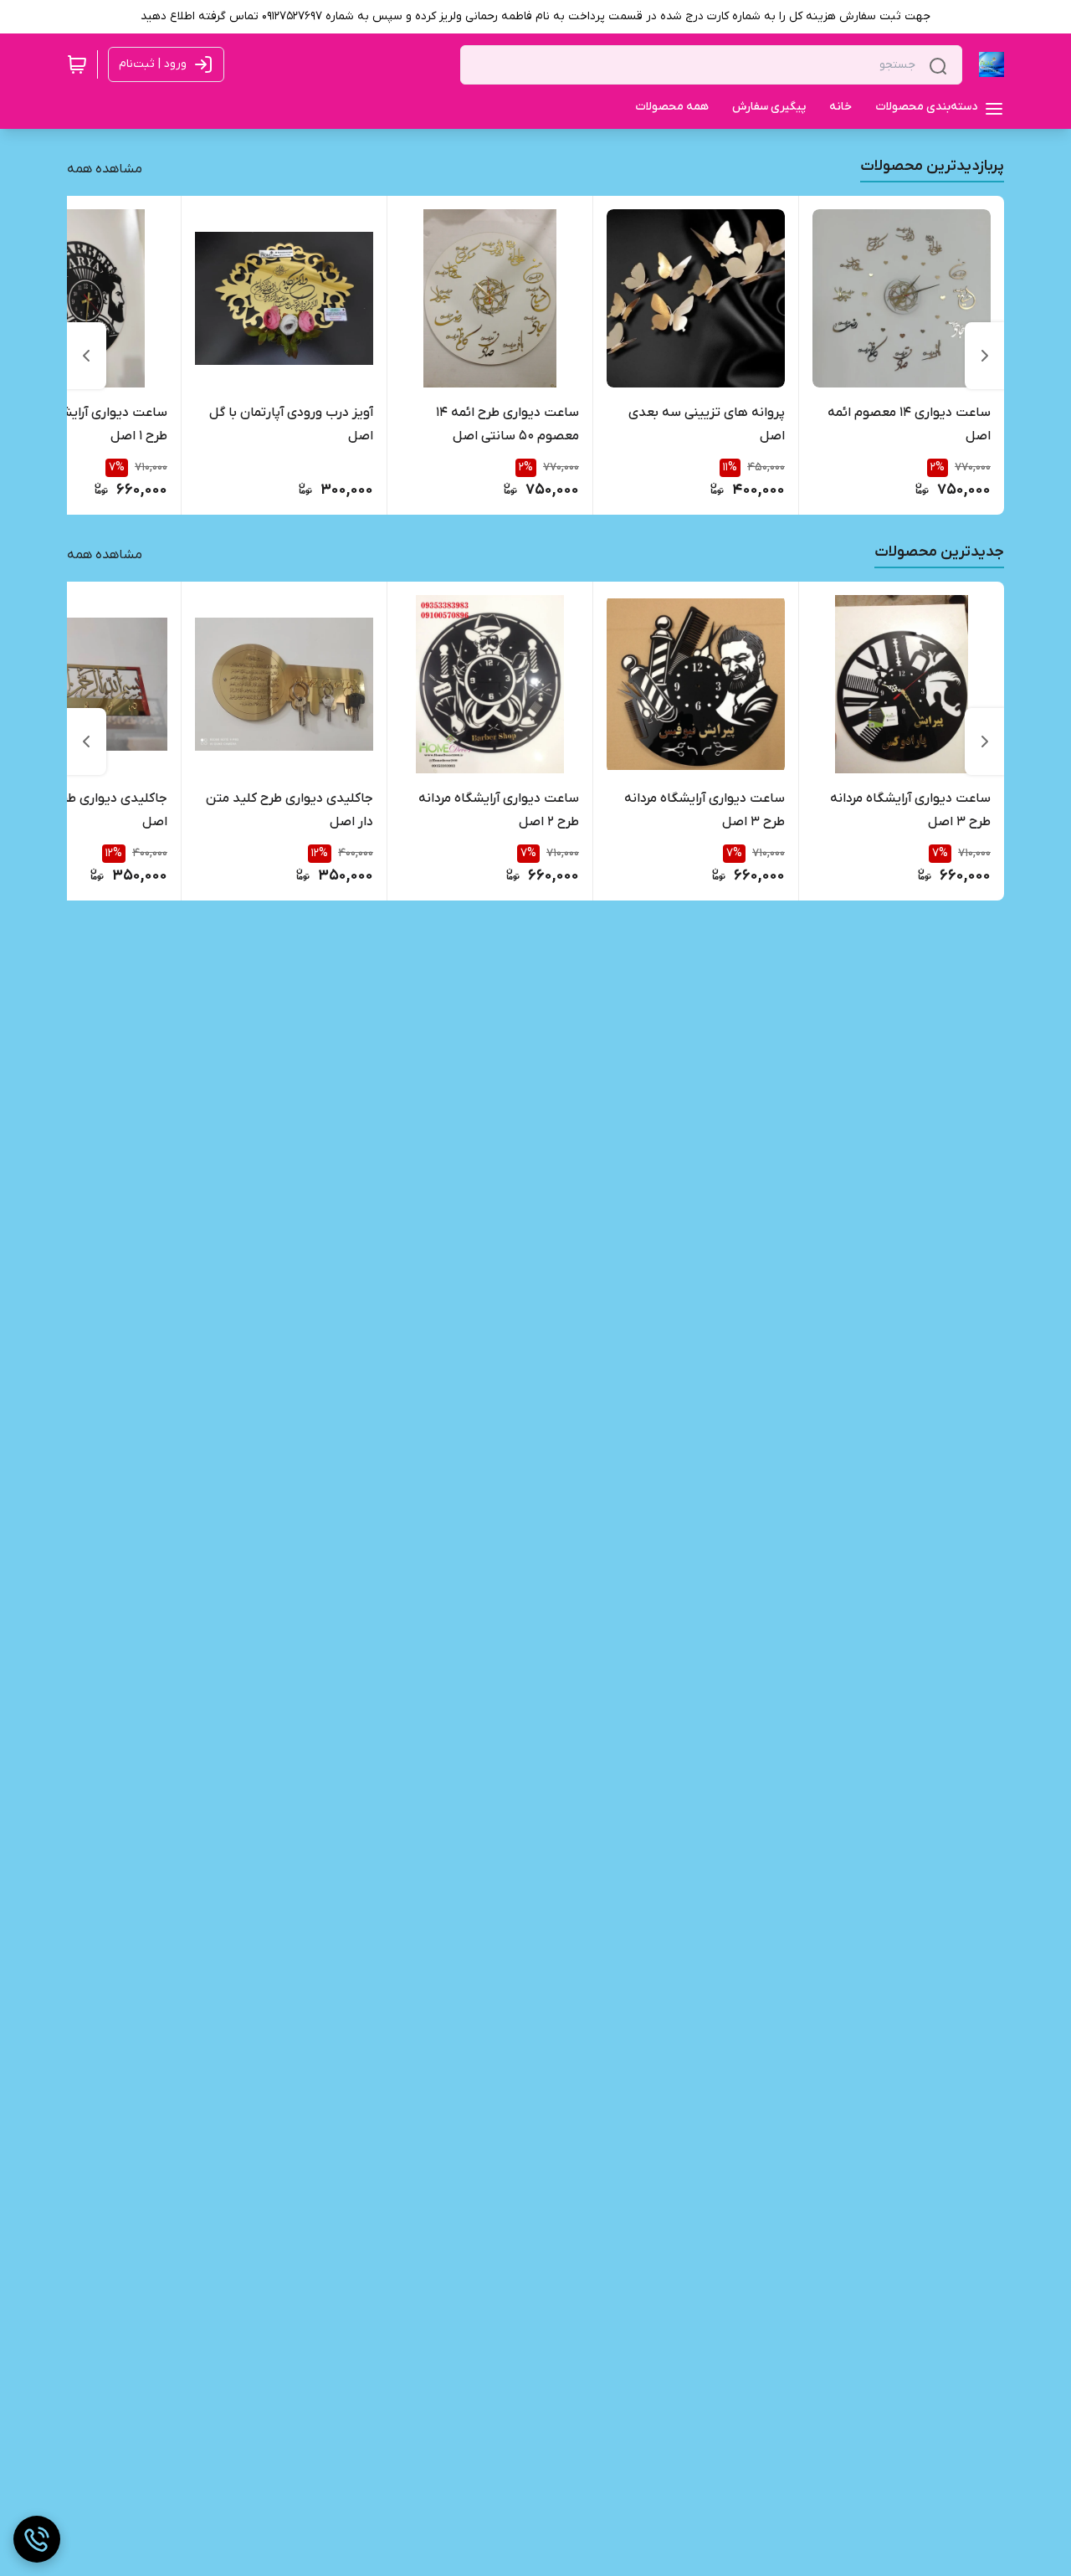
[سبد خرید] (77, 64)
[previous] (985, 356)
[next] (86, 356)
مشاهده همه (105, 169)
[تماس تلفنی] (37, 2539)
